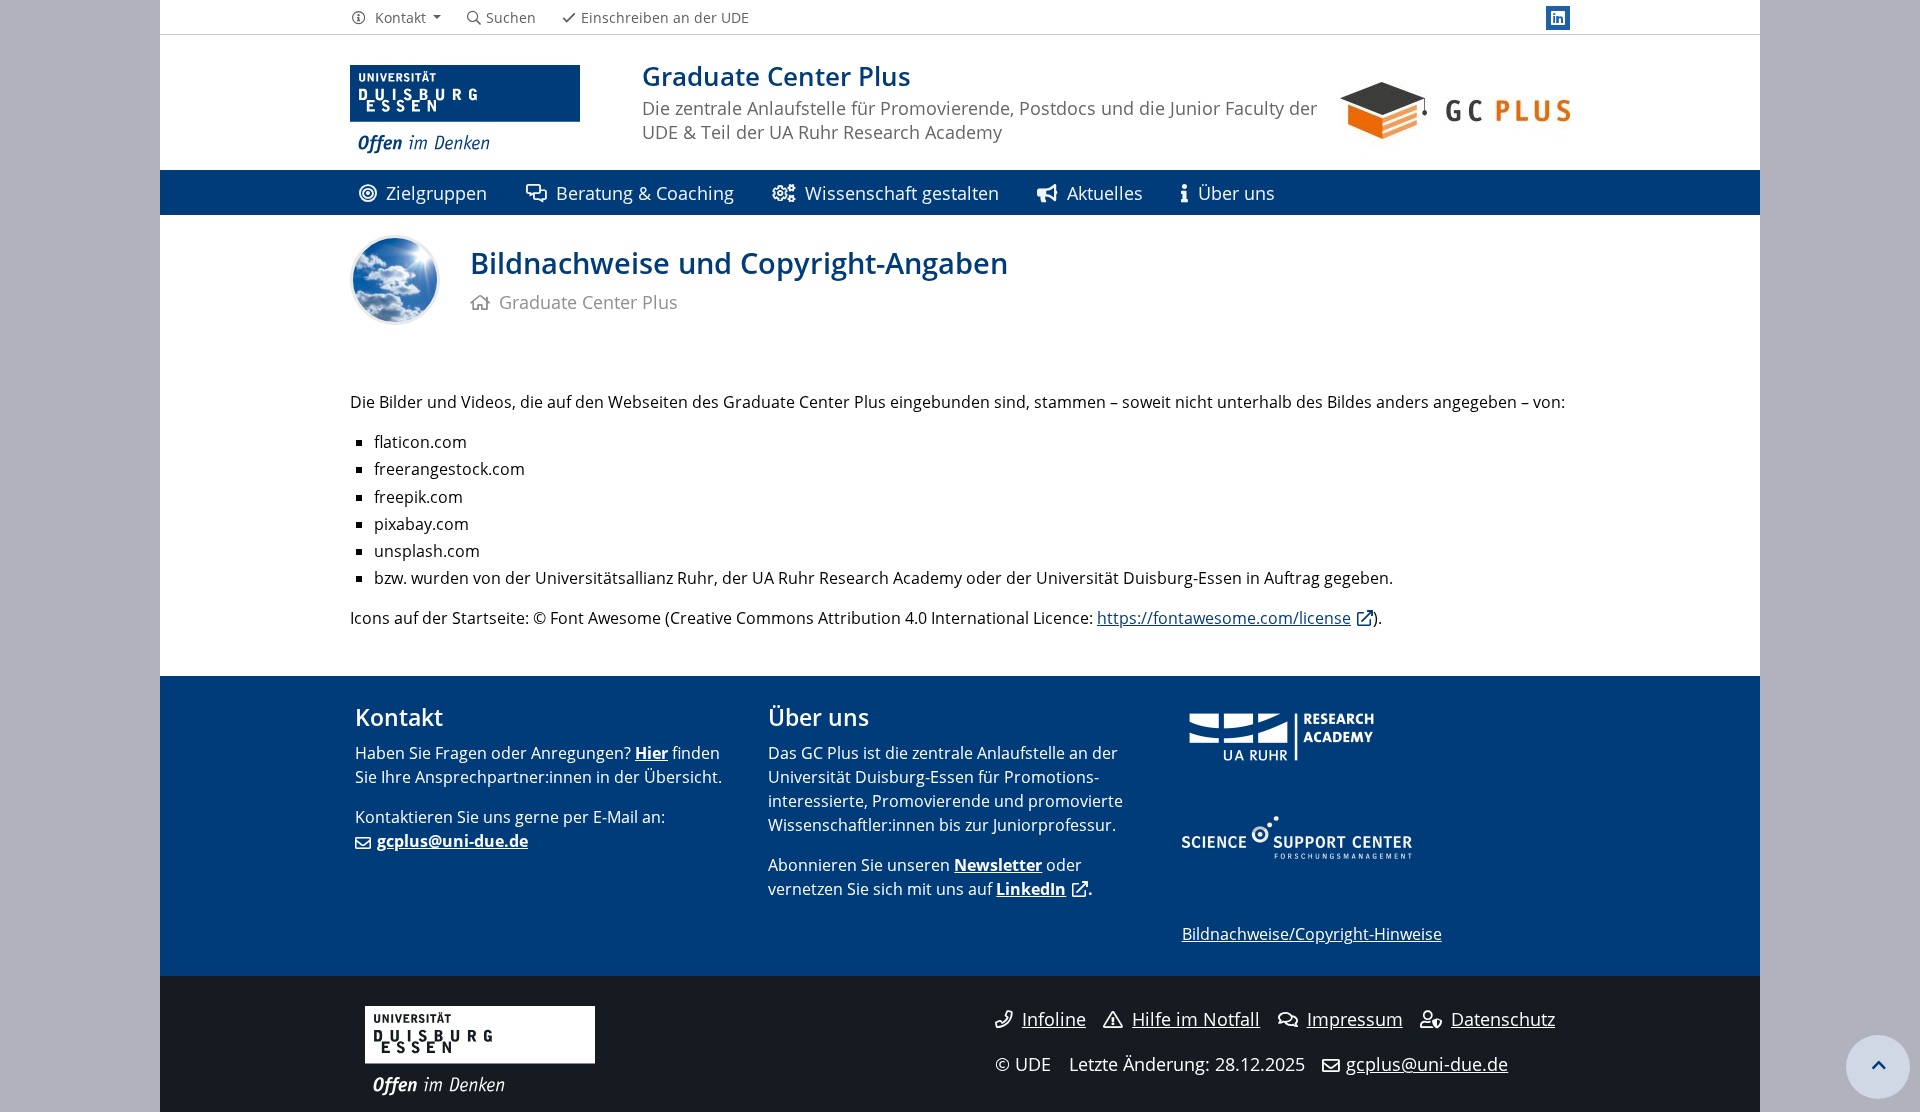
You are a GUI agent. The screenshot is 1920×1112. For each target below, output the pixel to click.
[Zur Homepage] (465, 110)
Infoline (1054, 1019)
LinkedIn (1031, 889)
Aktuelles (1105, 192)
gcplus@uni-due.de (452, 841)
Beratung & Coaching (645, 192)
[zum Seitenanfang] (1878, 1067)
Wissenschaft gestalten (902, 192)
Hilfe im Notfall (1196, 1019)
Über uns (1236, 192)
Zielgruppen (436, 192)
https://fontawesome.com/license (1224, 618)
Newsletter (998, 865)
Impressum (1355, 1019)
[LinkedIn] (1558, 18)
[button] (395, 18)
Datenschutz (1503, 1019)
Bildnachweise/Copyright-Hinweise (1312, 934)
